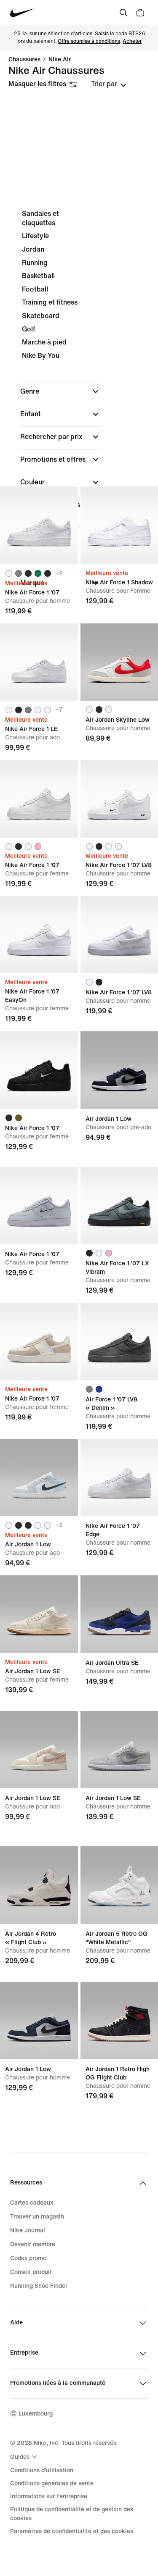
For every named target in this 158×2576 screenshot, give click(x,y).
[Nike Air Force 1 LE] (39, 662)
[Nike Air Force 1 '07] (39, 525)
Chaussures (24, 60)
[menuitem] (25, 2457)
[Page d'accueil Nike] (23, 13)
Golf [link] (29, 329)
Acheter (132, 41)
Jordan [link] (33, 249)
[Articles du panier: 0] (140, 13)
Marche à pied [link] (44, 342)
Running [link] (35, 263)
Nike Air (60, 60)
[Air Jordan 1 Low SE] (39, 1614)
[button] (61, 392)
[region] (79, 401)
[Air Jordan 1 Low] (39, 1478)
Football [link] (35, 289)
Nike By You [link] (41, 356)
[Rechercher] (123, 13)
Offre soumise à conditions (89, 41)
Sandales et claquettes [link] (40, 218)
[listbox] (109, 84)
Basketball (38, 276)
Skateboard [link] (41, 316)
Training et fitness (50, 302)
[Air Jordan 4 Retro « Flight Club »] (39, 1885)
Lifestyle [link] (35, 236)
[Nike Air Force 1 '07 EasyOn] (39, 935)
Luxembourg (36, 2414)
